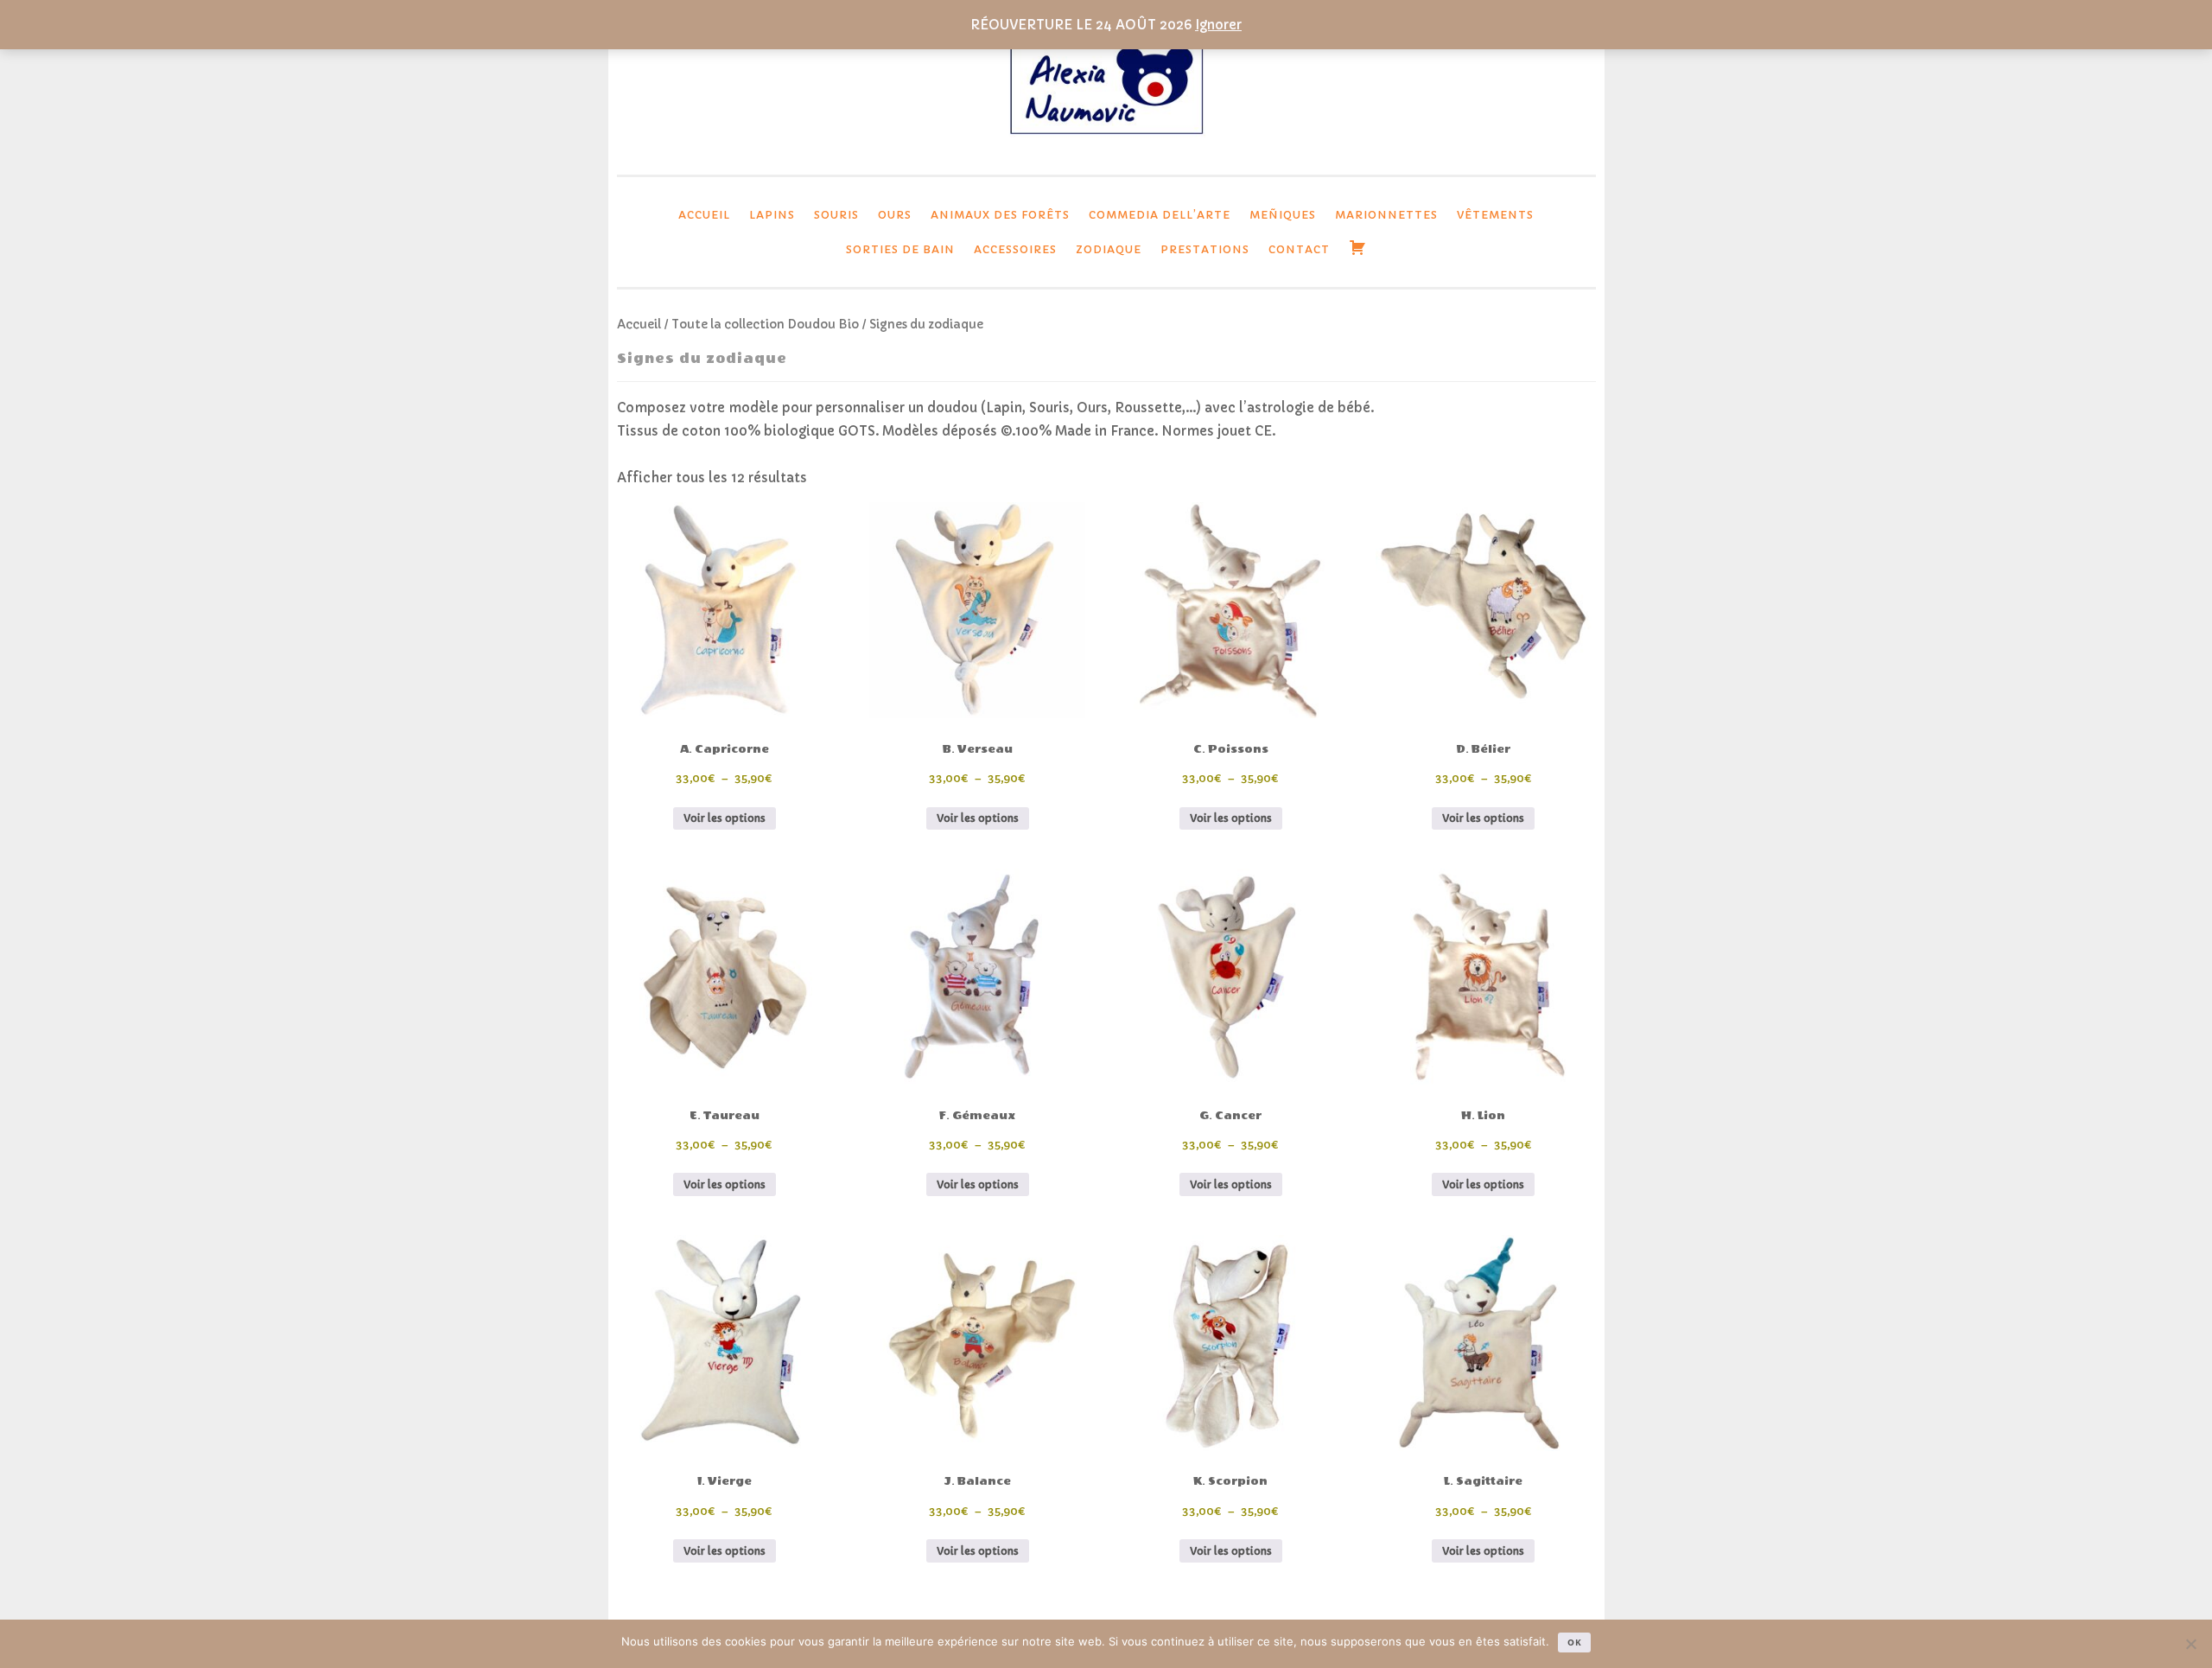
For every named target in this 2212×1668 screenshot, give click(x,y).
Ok (1575, 1642)
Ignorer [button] (1218, 25)
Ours (895, 215)
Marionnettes (1386, 215)
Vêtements (1495, 215)
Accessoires (1015, 249)
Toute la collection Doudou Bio (765, 325)
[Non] (2190, 1644)
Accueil (704, 215)
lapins (772, 215)
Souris (836, 215)
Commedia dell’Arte (1160, 215)
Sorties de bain (900, 249)
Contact (1299, 249)
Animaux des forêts (1000, 215)
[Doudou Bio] (1106, 140)
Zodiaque (1109, 249)
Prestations (1205, 249)
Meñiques (1283, 215)
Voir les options (725, 818)
